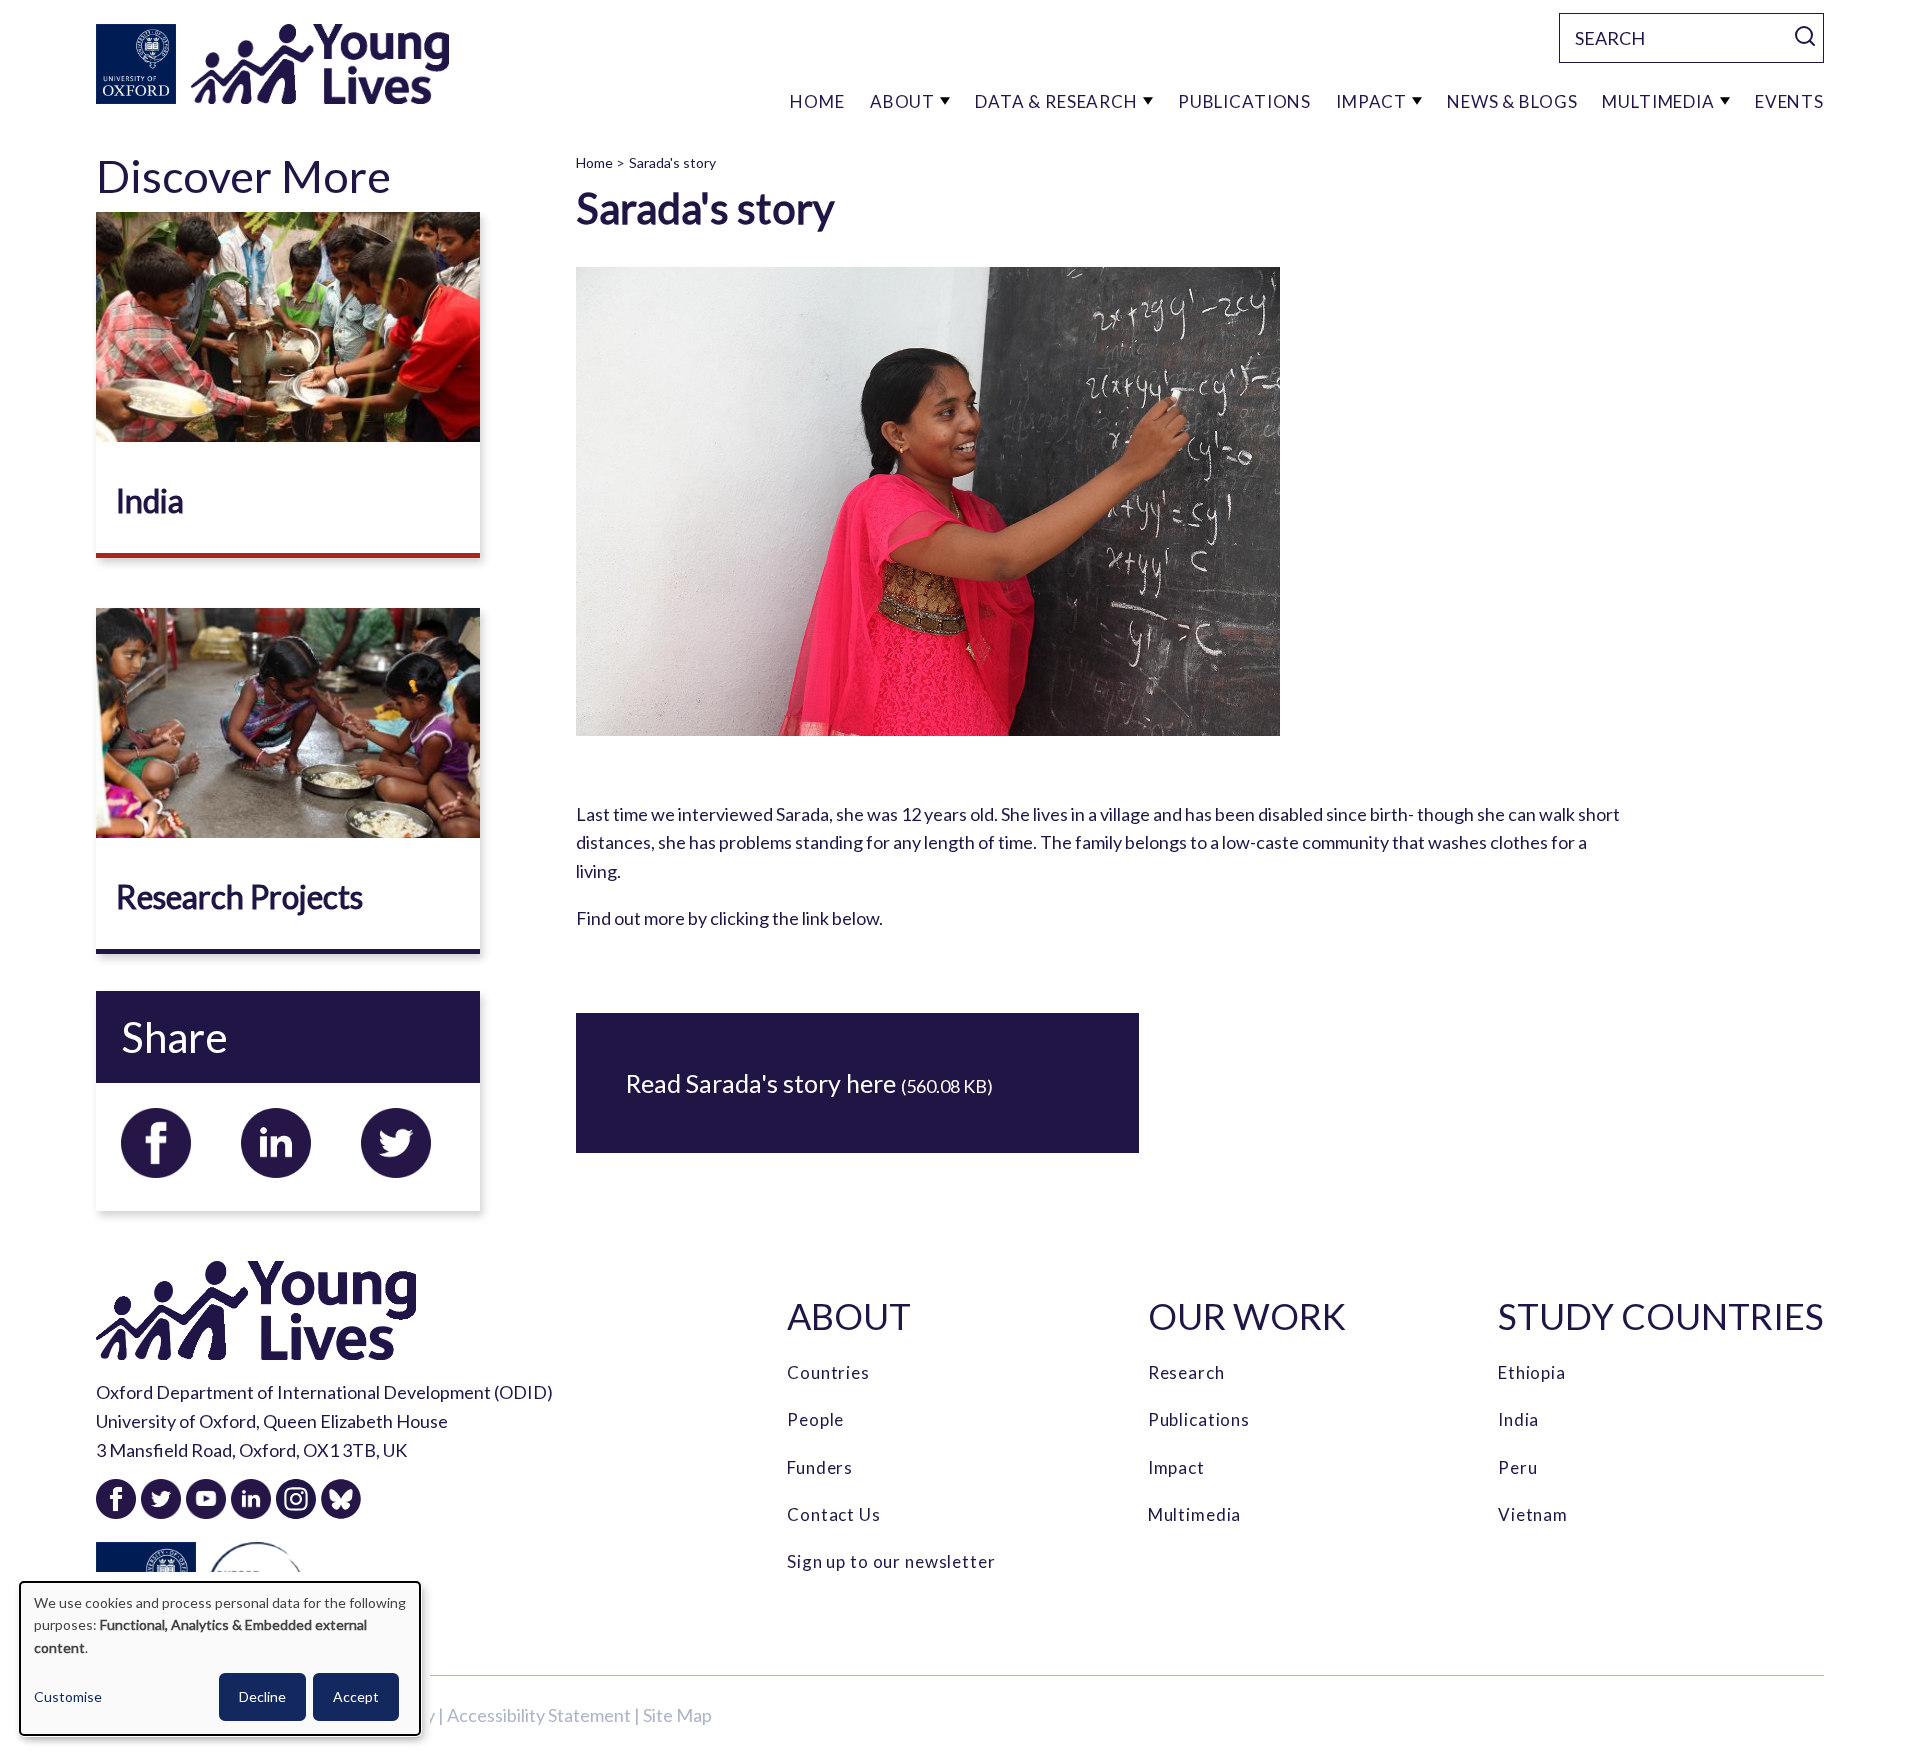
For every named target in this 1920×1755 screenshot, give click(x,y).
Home (594, 162)
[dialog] (220, 1658)
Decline (262, 1696)
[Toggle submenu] (945, 101)
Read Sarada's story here (763, 1083)
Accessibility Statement (539, 1715)
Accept (356, 1696)
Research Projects (239, 896)
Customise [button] (68, 1696)
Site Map (677, 1715)
